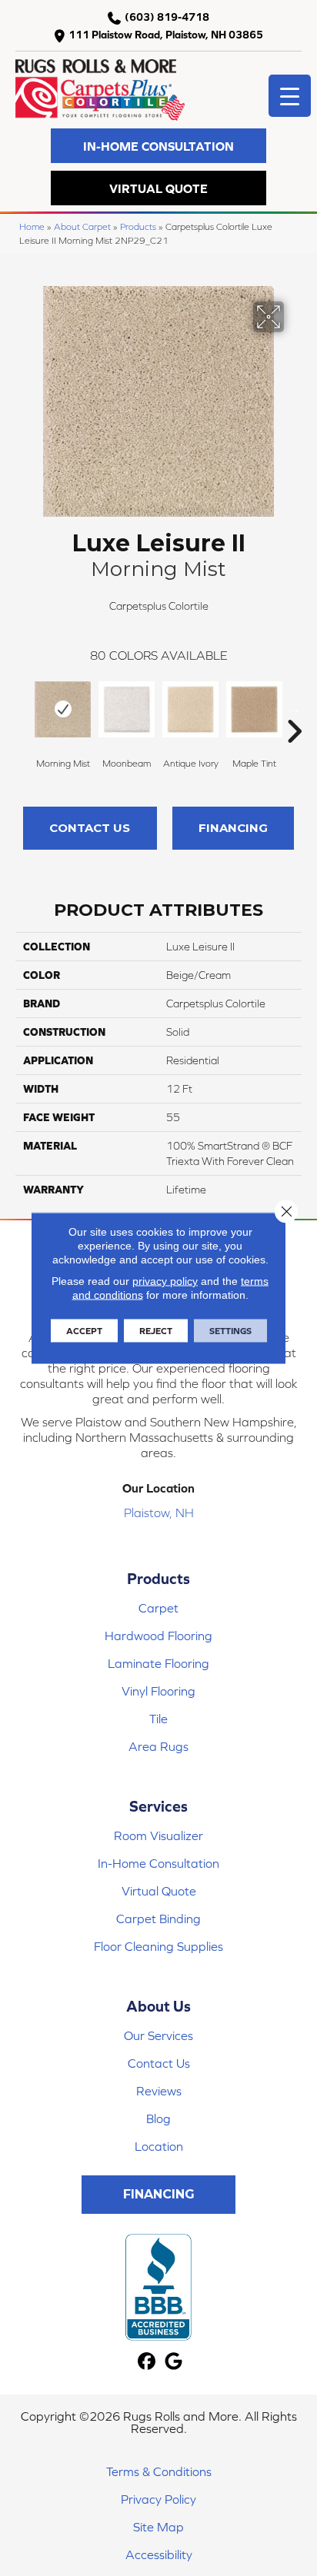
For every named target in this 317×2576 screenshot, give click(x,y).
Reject (156, 1331)
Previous (23, 708)
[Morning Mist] (63, 709)
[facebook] (147, 2362)
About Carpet (82, 226)
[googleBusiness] (174, 2362)
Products (138, 226)
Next (294, 708)
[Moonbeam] (127, 709)
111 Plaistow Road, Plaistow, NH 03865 (166, 35)
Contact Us (90, 828)
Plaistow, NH (159, 1513)
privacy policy (165, 1281)
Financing (233, 828)
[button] (158, 146)
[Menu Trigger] (290, 96)
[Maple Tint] (254, 709)
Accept (84, 1331)
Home (32, 226)
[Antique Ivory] (190, 709)
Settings (230, 1331)
